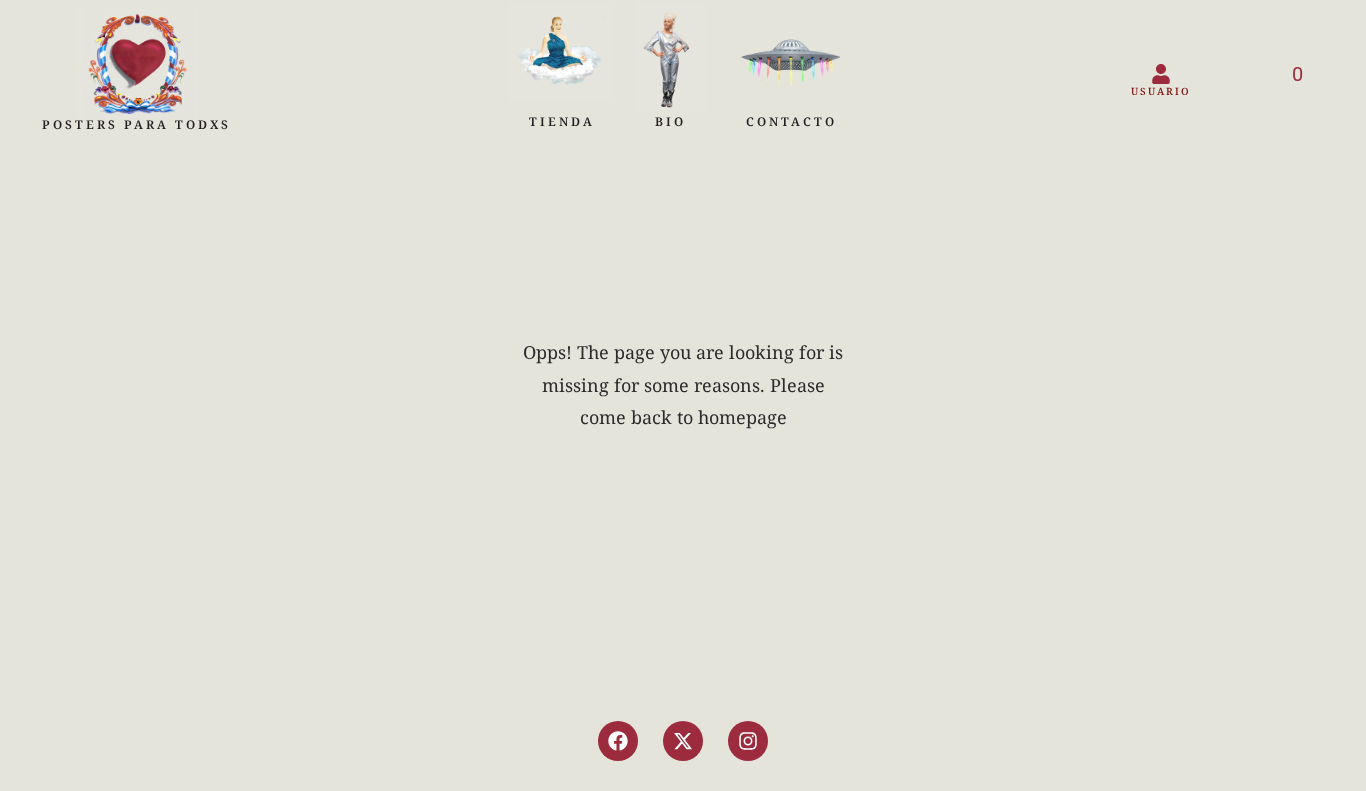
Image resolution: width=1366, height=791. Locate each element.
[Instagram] (748, 741)
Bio (670, 121)
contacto (791, 121)
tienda (562, 121)
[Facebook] (618, 741)
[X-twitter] (683, 741)
